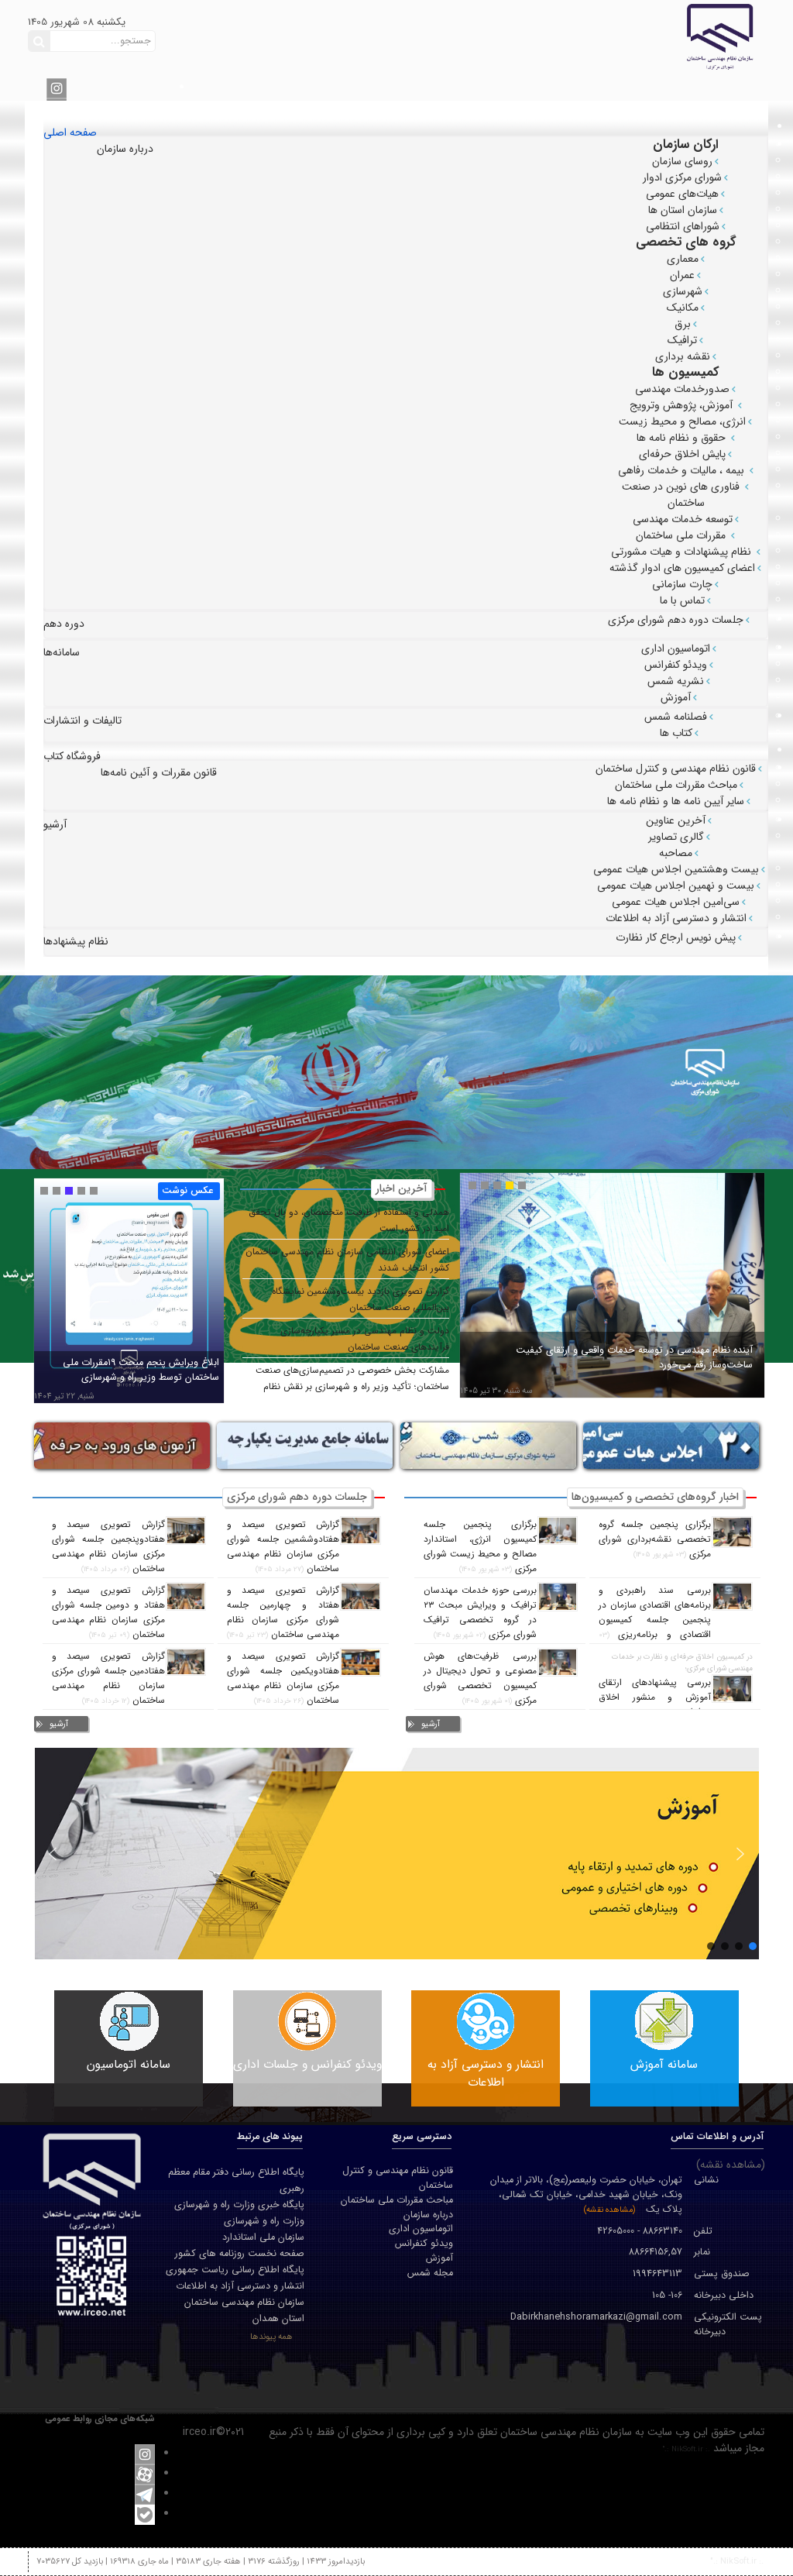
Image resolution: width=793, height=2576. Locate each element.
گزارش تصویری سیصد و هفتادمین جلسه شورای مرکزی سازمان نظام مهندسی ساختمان (108, 1678)
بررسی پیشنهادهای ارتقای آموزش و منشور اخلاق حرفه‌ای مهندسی (655, 1697)
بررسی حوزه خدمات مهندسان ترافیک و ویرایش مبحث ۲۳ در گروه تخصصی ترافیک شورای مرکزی (480, 1613)
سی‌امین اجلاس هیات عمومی (676, 902)
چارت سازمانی (682, 584)
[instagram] (57, 88)
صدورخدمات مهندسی (682, 389)
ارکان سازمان (686, 144)
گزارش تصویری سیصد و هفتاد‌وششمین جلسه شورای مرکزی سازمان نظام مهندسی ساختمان (283, 1547)
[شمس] (471, 1445)
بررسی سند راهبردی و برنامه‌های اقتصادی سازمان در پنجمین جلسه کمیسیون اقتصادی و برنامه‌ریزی (655, 1613)
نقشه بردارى (683, 356)
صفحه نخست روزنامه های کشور (240, 2254)
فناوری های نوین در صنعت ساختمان (682, 495)
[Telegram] (145, 2494)
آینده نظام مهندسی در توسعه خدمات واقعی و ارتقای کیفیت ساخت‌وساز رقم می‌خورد (634, 1358)
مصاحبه (676, 853)
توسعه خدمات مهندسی (683, 519)
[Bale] (145, 2514)
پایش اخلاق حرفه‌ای (682, 454)
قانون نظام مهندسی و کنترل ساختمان (676, 769)
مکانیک (683, 308)
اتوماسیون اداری (676, 648)
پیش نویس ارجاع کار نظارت (676, 937)
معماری (683, 259)
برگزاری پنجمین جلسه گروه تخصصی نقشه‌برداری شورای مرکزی (655, 1539)
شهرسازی (683, 291)
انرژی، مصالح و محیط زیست (682, 421)
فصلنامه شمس (676, 717)
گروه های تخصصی (686, 242)
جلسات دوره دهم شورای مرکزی (676, 620)
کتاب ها (676, 733)
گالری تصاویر (676, 837)
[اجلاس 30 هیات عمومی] (654, 1445)
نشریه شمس (676, 681)
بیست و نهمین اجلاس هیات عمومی (676, 886)
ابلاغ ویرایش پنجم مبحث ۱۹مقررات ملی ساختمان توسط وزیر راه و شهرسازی (141, 1370)
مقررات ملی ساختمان (682, 535)
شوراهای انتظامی (683, 226)
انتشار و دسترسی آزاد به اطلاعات (676, 918)
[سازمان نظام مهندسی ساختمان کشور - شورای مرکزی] (627, 36)
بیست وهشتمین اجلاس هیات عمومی (676, 869)
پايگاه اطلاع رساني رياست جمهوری (235, 2270)
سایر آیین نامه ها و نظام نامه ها (676, 801)
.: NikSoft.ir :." (686, 2449)
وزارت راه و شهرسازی (264, 2221)
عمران (682, 275)
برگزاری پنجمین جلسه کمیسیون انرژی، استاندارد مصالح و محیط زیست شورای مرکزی (480, 1547)
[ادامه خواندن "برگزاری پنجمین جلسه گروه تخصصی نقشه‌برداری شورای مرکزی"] (732, 1532)
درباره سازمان (428, 2215)
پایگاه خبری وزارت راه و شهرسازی (239, 2205)
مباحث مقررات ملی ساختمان (676, 785)
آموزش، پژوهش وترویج (683, 405)
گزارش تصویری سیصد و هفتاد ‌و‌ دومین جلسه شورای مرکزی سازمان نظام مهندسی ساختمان (108, 1613)
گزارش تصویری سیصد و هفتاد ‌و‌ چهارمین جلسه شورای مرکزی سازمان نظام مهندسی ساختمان (283, 1613)
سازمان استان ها (683, 210)
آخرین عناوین (676, 820)
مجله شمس (430, 2273)
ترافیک (682, 340)
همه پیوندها (271, 2337)
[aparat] (145, 2474)
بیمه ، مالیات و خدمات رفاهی (683, 470)
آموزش (676, 697)
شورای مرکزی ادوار (682, 177)
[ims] (288, 1445)
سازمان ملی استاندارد (263, 2237)
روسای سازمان (682, 161)
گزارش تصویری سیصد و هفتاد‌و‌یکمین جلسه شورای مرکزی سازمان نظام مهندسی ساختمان (283, 1678)
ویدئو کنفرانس (676, 665)
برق (683, 324)
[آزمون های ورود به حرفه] (105, 1445)
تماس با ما (682, 600)
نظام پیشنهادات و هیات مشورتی (683, 552)
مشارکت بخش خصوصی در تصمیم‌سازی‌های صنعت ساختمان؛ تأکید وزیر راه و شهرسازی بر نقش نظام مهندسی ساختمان (352, 1387)
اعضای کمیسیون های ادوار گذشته (682, 568)
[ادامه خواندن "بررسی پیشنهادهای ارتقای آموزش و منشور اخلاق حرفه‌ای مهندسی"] (732, 1689)
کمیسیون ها (686, 372)
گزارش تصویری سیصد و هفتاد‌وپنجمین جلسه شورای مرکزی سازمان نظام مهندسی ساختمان (108, 1547)
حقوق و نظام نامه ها (683, 438)
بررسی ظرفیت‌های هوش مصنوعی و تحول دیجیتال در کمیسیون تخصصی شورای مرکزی (480, 1678)
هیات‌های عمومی (682, 194)
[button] (53, 1854)
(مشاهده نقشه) (609, 2210)
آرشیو (431, 1724)
